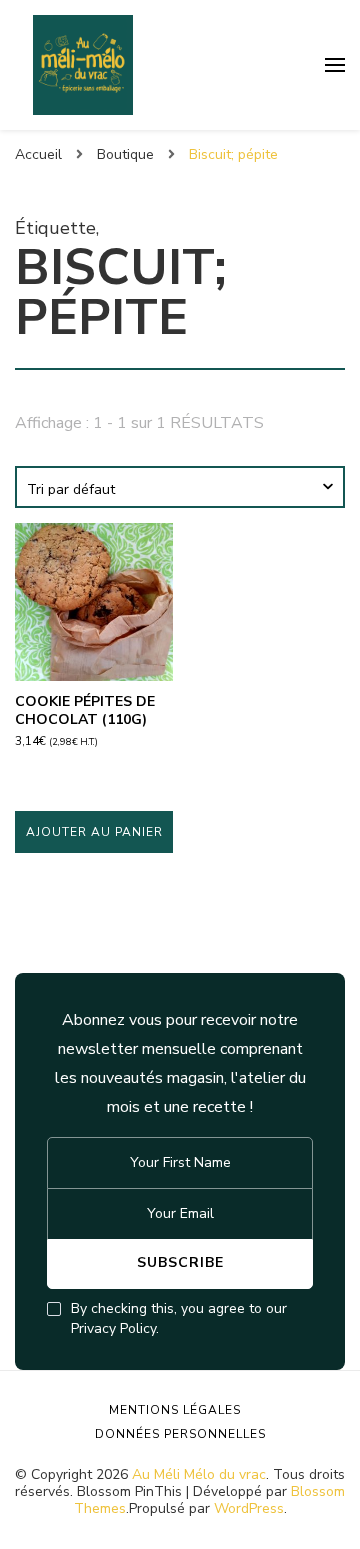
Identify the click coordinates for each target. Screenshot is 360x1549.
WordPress (249, 1508)
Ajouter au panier (94, 832)
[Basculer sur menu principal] (335, 65)
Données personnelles (180, 1434)
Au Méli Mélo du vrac (199, 1474)
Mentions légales (175, 1410)
